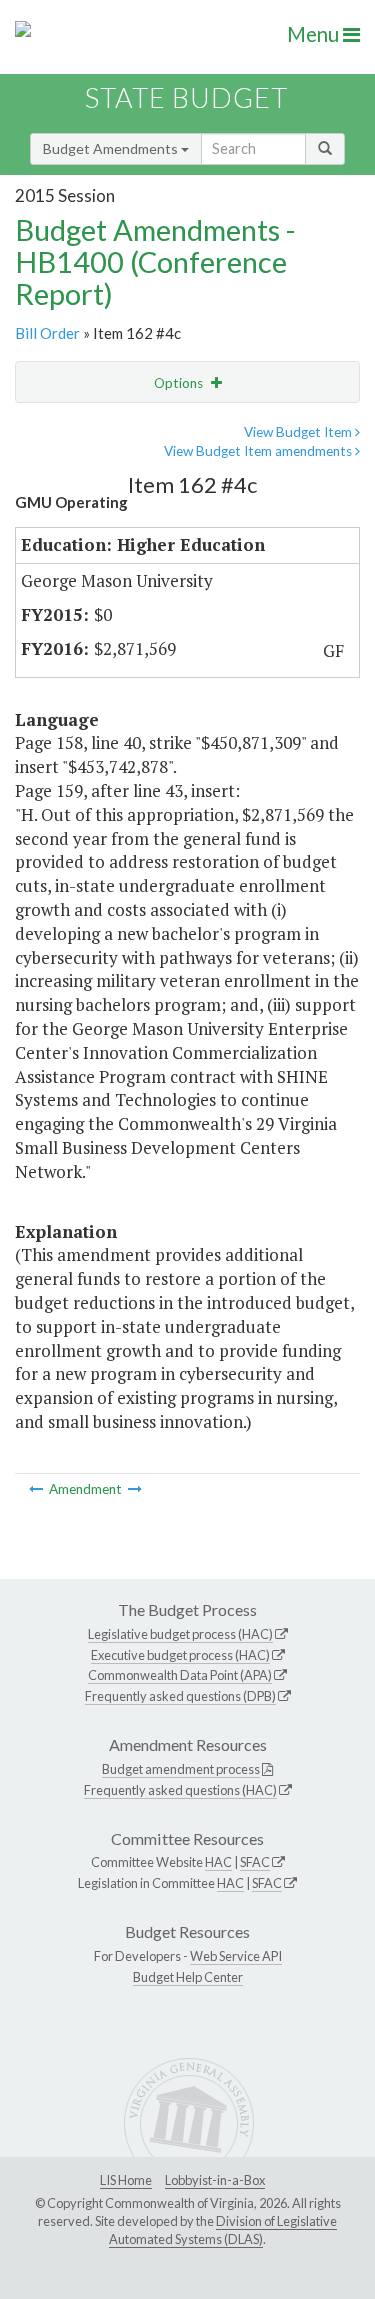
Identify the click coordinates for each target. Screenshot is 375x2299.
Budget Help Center (188, 1977)
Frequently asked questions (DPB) (180, 1696)
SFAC (255, 1862)
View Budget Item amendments (259, 451)
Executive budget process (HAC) (180, 1655)
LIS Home (126, 2180)
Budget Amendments (112, 148)
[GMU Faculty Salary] (37, 1489)
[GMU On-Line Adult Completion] (135, 1489)
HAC (218, 1862)
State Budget (186, 97)
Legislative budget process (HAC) (180, 1634)
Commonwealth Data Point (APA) (180, 1675)
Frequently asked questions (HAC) (180, 1790)
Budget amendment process (181, 1769)
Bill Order (47, 333)
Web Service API (236, 1956)
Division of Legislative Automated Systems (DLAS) (223, 2230)
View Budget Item (299, 432)
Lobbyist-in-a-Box (215, 2180)
